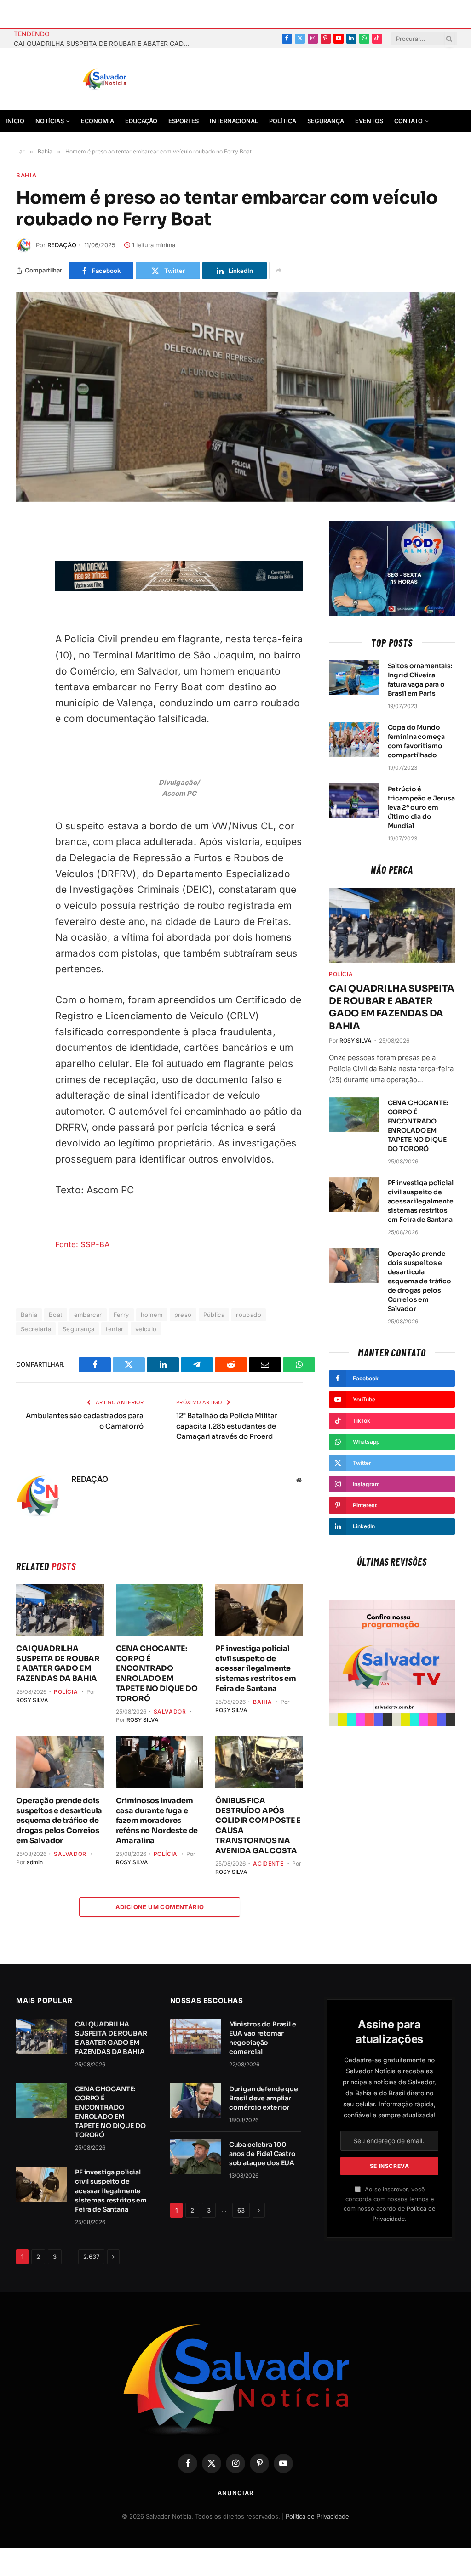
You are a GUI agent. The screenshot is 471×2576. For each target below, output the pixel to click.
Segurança (326, 121)
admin (35, 1862)
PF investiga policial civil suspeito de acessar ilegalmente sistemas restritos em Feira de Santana (256, 1668)
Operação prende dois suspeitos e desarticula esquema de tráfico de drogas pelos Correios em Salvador (59, 1821)
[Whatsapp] (25, 659)
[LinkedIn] (25, 638)
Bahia (26, 175)
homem (152, 1315)
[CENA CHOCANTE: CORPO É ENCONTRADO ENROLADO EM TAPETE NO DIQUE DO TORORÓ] (160, 1610)
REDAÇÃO (62, 245)
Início (15, 121)
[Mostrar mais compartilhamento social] (278, 271)
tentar (115, 1329)
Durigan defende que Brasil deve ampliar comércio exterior (264, 2098)
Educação (141, 121)
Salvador (170, 1711)
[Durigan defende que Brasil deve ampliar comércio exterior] (195, 2101)
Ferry (121, 1315)
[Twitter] (25, 573)
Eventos (369, 121)
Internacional (234, 121)
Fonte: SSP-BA (82, 1244)
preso (183, 1315)
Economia (98, 121)
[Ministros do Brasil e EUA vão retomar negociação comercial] (195, 2036)
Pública (214, 1315)
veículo (146, 1329)
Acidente (268, 1864)
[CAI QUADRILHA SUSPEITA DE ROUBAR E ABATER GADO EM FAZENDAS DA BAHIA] (60, 1610)
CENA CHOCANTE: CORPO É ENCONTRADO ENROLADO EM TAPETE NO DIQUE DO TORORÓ (157, 1674)
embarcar (88, 1315)
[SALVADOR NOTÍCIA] (127, 79)
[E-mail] (25, 616)
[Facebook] (25, 551)
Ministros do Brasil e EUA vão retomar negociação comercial (263, 2038)
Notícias (50, 121)
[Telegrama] (25, 595)
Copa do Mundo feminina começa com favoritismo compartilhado (416, 741)
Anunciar (235, 2493)
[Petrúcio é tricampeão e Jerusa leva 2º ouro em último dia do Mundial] (354, 801)
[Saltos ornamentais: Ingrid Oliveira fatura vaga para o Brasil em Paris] (354, 678)
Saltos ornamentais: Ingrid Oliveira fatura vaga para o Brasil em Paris (420, 680)
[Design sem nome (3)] (179, 589)
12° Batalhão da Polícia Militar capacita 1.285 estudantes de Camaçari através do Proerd (227, 1426)
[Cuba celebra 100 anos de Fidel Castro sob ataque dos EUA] (195, 2156)
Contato (408, 121)
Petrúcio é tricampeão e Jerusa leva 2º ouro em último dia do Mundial (421, 807)
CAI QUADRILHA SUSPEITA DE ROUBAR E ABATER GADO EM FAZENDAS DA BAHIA (106, 43)
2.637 (91, 2257)
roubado (249, 1315)
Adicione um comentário (160, 1907)
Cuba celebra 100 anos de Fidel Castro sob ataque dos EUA (262, 2154)
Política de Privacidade (317, 2516)
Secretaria (36, 1329)
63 (241, 2210)
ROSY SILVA (32, 1700)
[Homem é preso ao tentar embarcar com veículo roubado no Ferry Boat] (235, 397)
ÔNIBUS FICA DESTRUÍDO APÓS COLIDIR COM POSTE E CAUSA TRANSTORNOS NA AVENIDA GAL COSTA (258, 1826)
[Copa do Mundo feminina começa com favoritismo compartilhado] (354, 739)
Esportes (184, 121)
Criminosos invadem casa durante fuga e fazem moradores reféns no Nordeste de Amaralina (157, 1821)
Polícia (66, 1692)
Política (283, 121)
